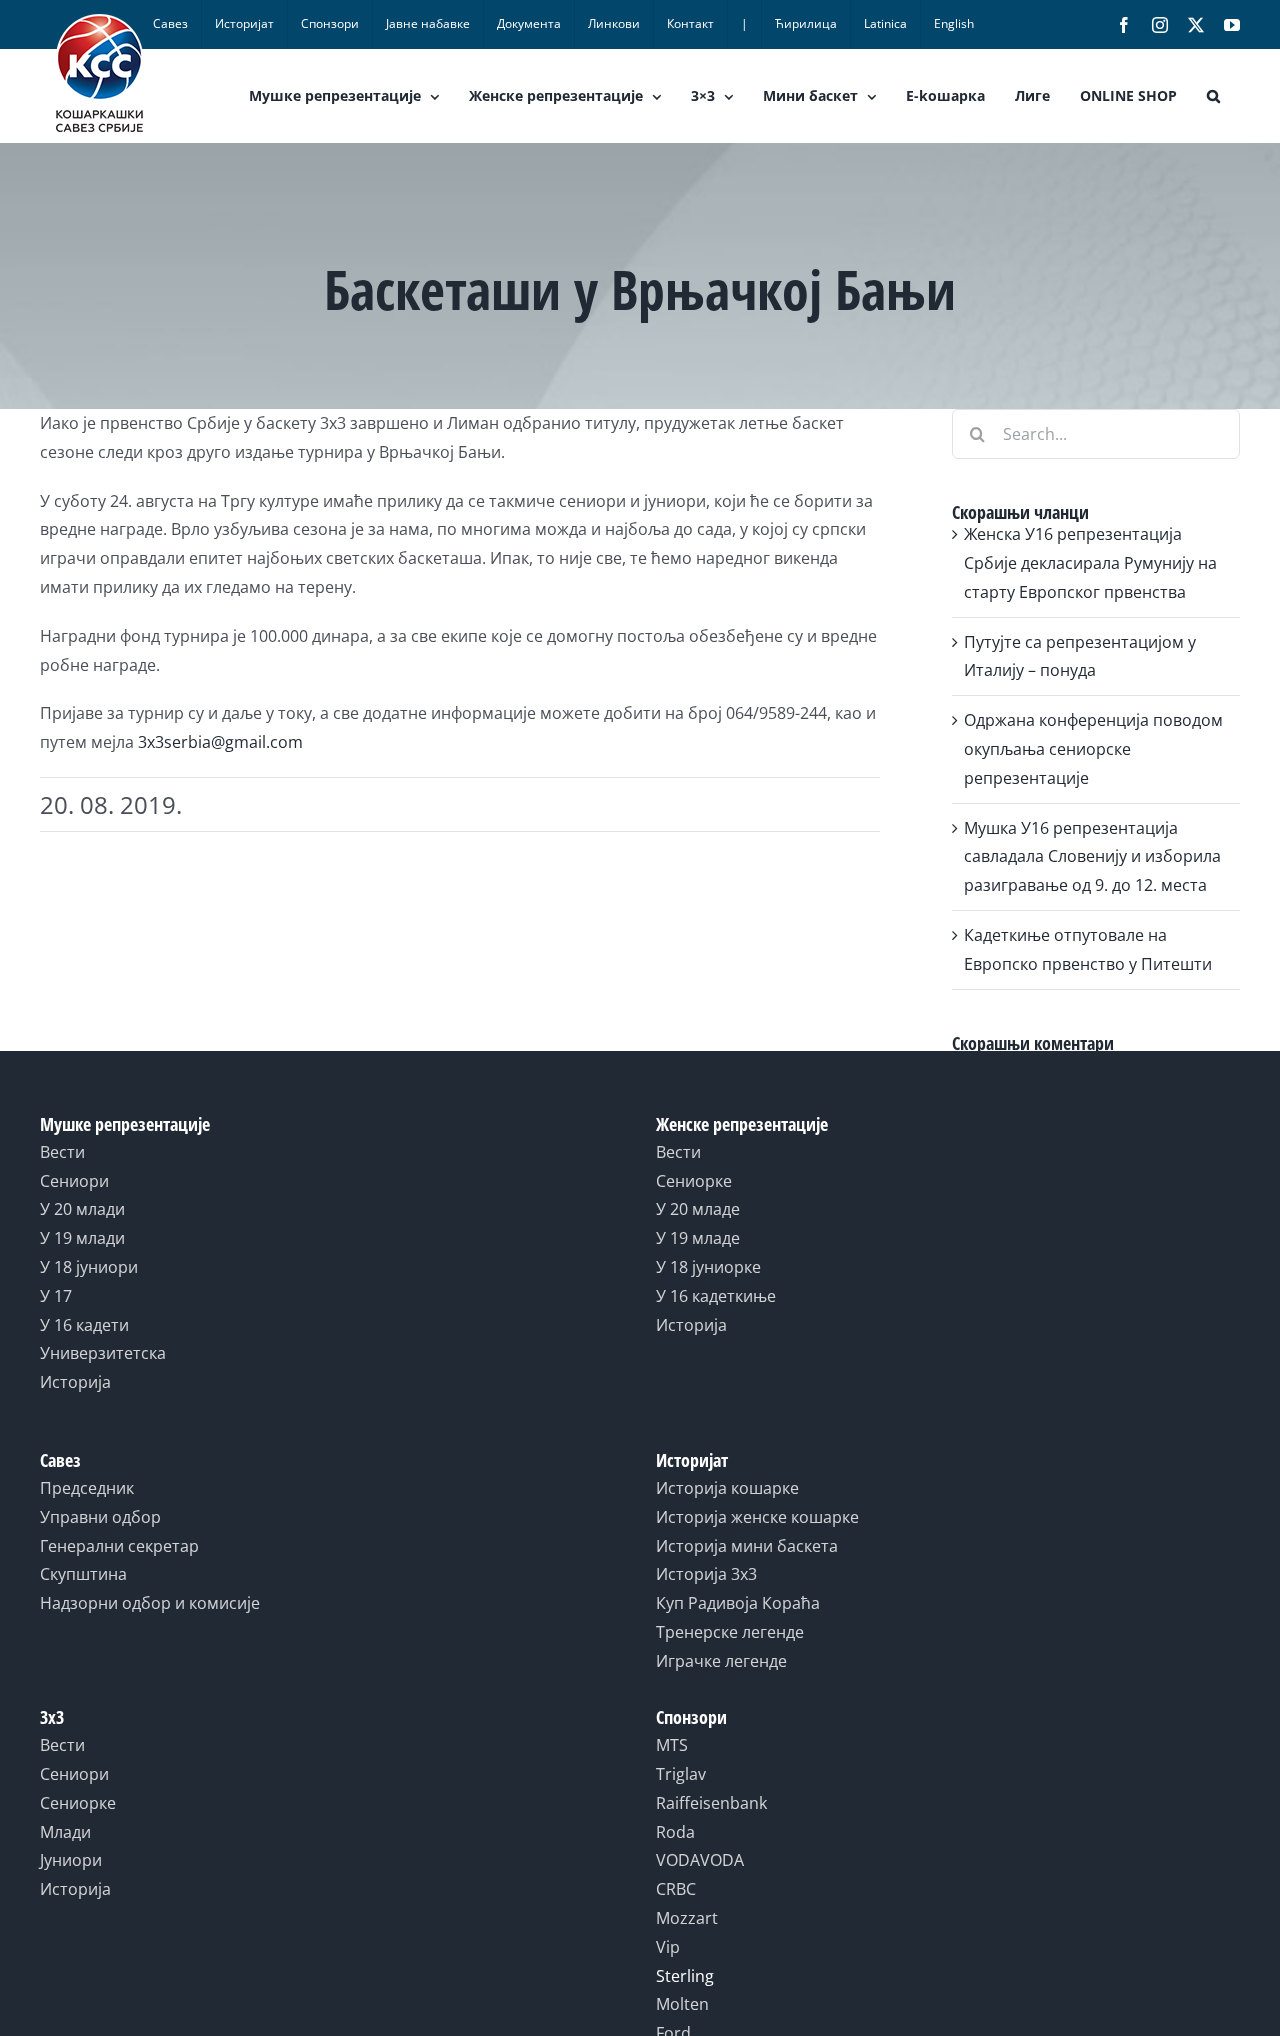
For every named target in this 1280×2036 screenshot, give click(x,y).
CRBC (676, 1889)
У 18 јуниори (89, 1267)
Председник (87, 1488)
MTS (672, 1745)
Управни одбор (100, 1517)
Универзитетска (103, 1353)
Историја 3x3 (706, 1574)
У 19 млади (82, 1238)
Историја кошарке (727, 1488)
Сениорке (694, 1181)
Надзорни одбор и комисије (150, 1603)
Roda (675, 1832)
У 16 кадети (84, 1325)
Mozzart (687, 1918)
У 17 (56, 1296)
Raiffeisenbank (711, 1803)
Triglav (681, 1774)
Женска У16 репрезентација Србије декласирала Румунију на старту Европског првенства (1090, 563)
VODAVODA (700, 1860)
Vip (668, 1947)
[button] (1213, 96)
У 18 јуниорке (708, 1267)
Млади (65, 1832)
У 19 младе (698, 1238)
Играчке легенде (721, 1661)
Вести (62, 1152)
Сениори (74, 1181)
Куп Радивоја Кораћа (738, 1603)
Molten (682, 2004)
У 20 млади (82, 1209)
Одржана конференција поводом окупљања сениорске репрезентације (1093, 749)
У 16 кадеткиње (716, 1296)
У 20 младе (698, 1209)
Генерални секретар (119, 1546)
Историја (75, 1382)
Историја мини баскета (747, 1546)
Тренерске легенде (730, 1632)
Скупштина (83, 1574)
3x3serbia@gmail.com (220, 742)
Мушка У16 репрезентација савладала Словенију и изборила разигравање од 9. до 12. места (1092, 857)
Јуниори (71, 1860)
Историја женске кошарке (757, 1517)
